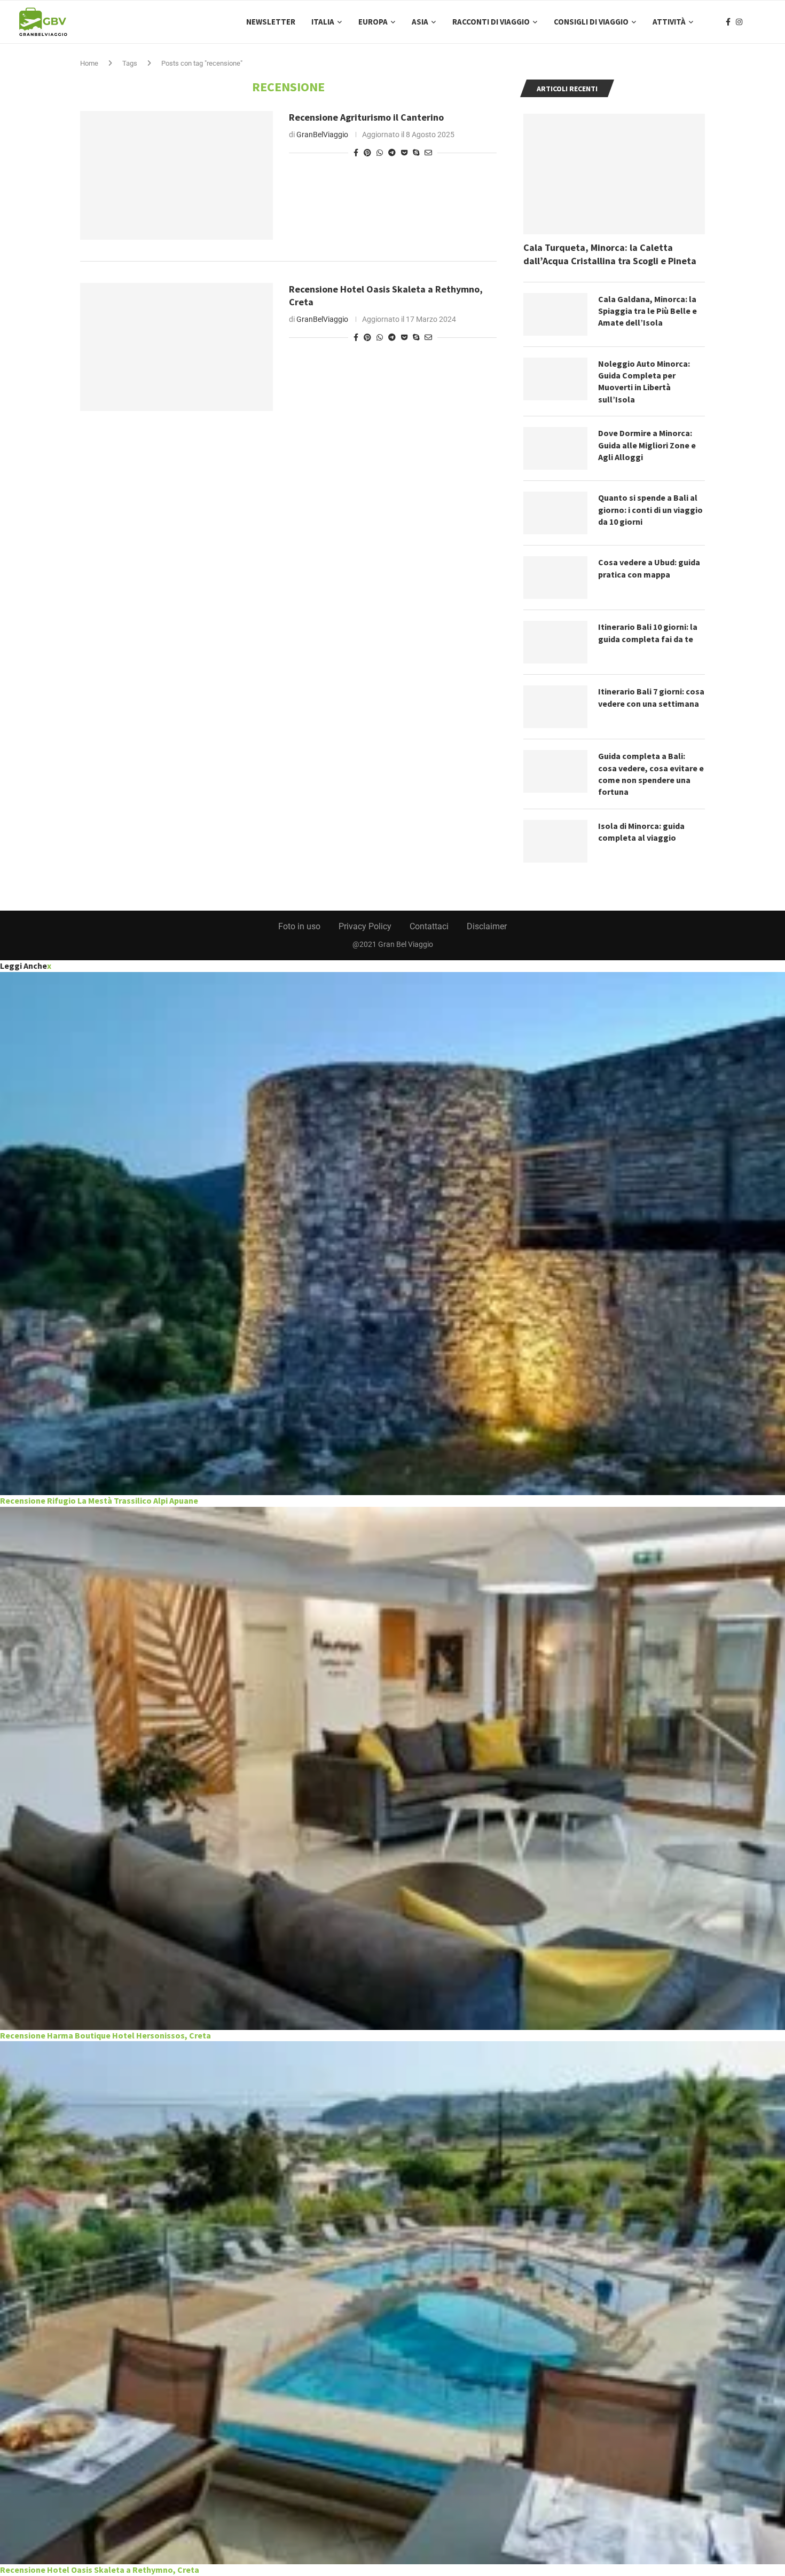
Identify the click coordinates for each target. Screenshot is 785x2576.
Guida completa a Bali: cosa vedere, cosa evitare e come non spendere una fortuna (651, 774)
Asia (420, 22)
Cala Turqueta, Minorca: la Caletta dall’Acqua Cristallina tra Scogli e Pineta (610, 254)
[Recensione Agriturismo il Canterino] (176, 175)
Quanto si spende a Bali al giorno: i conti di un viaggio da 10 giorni (650, 509)
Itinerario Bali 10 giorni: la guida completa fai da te (648, 633)
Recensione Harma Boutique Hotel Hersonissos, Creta (105, 2035)
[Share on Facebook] (356, 153)
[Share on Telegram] (392, 153)
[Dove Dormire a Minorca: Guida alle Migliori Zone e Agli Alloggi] (555, 448)
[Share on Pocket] (404, 153)
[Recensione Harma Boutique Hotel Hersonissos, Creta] (392, 1768)
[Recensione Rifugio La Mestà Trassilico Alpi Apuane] (392, 1234)
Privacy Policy (365, 926)
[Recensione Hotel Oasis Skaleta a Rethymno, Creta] (176, 347)
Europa (373, 22)
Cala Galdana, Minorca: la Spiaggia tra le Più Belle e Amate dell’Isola (647, 311)
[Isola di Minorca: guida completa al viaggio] (555, 841)
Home (89, 63)
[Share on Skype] (416, 153)
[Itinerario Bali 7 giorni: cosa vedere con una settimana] (555, 707)
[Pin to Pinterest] (367, 153)
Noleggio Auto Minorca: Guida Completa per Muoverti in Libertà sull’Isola (644, 381)
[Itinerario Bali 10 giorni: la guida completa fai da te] (555, 642)
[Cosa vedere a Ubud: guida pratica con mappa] (555, 578)
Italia (323, 22)
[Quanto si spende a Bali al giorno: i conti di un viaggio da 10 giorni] (555, 513)
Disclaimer (487, 926)
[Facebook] (728, 22)
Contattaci (429, 926)
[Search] (761, 22)
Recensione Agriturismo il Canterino (366, 117)
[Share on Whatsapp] (380, 153)
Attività (669, 22)
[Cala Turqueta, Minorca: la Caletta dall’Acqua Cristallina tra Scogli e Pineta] (614, 174)
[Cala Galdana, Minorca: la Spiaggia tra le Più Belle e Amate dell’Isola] (555, 314)
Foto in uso (299, 926)
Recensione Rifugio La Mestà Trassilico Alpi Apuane (99, 1500)
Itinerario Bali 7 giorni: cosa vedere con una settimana (651, 697)
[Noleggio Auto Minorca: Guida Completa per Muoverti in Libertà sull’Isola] (555, 379)
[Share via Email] (428, 153)
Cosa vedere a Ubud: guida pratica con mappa (649, 568)
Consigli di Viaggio (591, 22)
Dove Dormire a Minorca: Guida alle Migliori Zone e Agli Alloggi (647, 445)
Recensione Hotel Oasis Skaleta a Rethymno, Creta (100, 2570)
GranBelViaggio (322, 135)
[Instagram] (739, 22)
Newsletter (271, 22)
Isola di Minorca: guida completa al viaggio (641, 832)
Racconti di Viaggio (491, 22)
